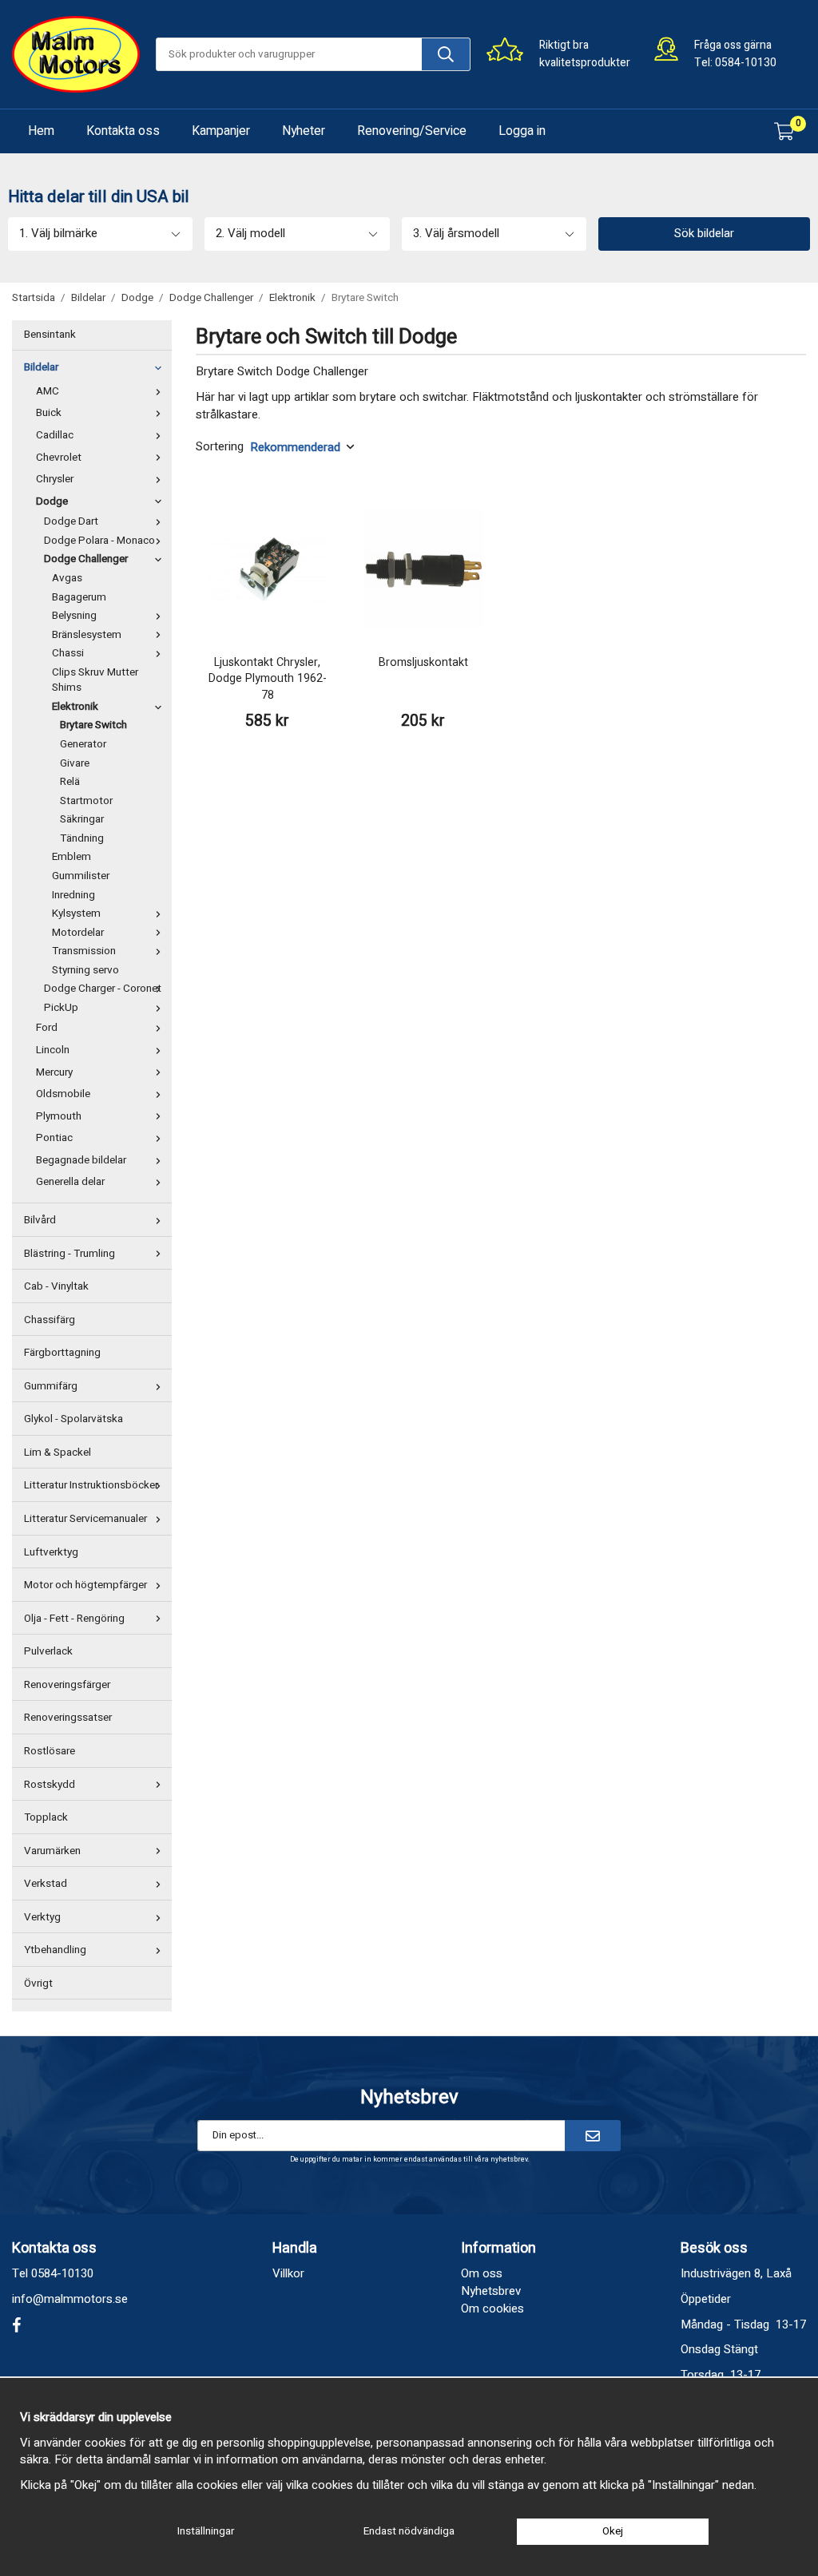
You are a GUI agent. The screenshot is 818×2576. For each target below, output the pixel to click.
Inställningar (206, 2531)
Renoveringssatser (68, 1718)
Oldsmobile (63, 1094)
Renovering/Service (412, 131)
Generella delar (70, 1182)
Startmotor (86, 801)
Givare (75, 763)
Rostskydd (50, 1785)
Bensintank (50, 335)
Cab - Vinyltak (56, 1286)
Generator (83, 744)
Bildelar (41, 367)
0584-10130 (746, 63)
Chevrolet (59, 458)
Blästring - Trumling (69, 1254)
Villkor (288, 2273)
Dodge (52, 501)
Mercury (54, 1072)
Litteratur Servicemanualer (85, 1519)
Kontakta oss (123, 131)
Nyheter (304, 131)
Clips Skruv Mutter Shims (95, 680)
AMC (48, 391)
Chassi (68, 653)
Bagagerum (79, 597)
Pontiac (54, 1138)
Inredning (73, 895)
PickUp (61, 1008)
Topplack (46, 1817)
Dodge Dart (71, 521)
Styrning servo (85, 970)
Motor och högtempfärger (85, 1585)
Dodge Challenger (86, 559)
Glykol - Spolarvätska (73, 1419)
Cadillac (55, 435)
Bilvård (40, 1220)
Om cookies (492, 2308)
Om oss (482, 2273)
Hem (41, 131)
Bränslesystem (87, 635)
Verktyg (42, 1917)
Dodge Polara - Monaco (99, 541)
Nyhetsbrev (491, 2291)
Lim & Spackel (58, 1452)
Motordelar (78, 933)
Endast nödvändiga (409, 2531)
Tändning (82, 838)
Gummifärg (51, 1386)
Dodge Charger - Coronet (103, 989)
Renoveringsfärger (67, 1685)
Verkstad (46, 1884)
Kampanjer (221, 131)
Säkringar (82, 819)
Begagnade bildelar (81, 1160)
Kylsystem (76, 913)
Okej (613, 2531)
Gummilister (81, 876)
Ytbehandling (55, 1950)
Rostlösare (50, 1751)
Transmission (84, 951)
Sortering (220, 447)
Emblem (71, 857)
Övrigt (38, 1984)
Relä (70, 782)
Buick (49, 413)
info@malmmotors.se (70, 2299)
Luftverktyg (51, 1552)
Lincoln (53, 1050)
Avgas (67, 578)
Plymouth (59, 1116)
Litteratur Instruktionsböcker (91, 1485)
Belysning (74, 616)
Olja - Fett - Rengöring (74, 1619)
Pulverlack (48, 1651)
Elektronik (75, 707)
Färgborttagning (62, 1353)
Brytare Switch (93, 725)
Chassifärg (50, 1320)
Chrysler (55, 479)
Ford (47, 1028)
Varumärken (52, 1851)
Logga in (522, 131)
